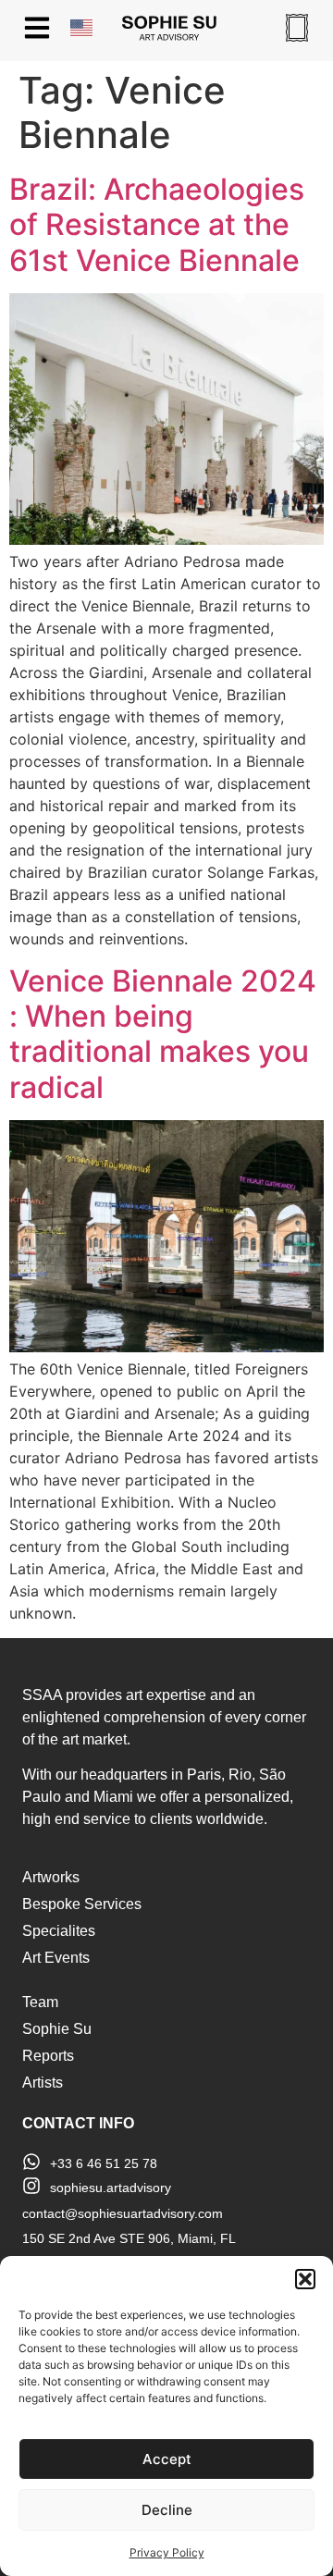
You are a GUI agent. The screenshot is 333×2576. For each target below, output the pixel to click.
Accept (167, 2459)
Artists (43, 2083)
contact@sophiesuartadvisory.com (123, 2213)
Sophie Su (57, 2029)
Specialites (59, 1931)
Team (40, 2002)
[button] (305, 2279)
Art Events (56, 1958)
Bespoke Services (82, 1904)
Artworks (51, 1877)
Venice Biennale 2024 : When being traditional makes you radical (163, 1034)
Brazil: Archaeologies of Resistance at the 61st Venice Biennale (157, 225)
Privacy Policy (167, 2552)
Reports (48, 2056)
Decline (167, 2510)
